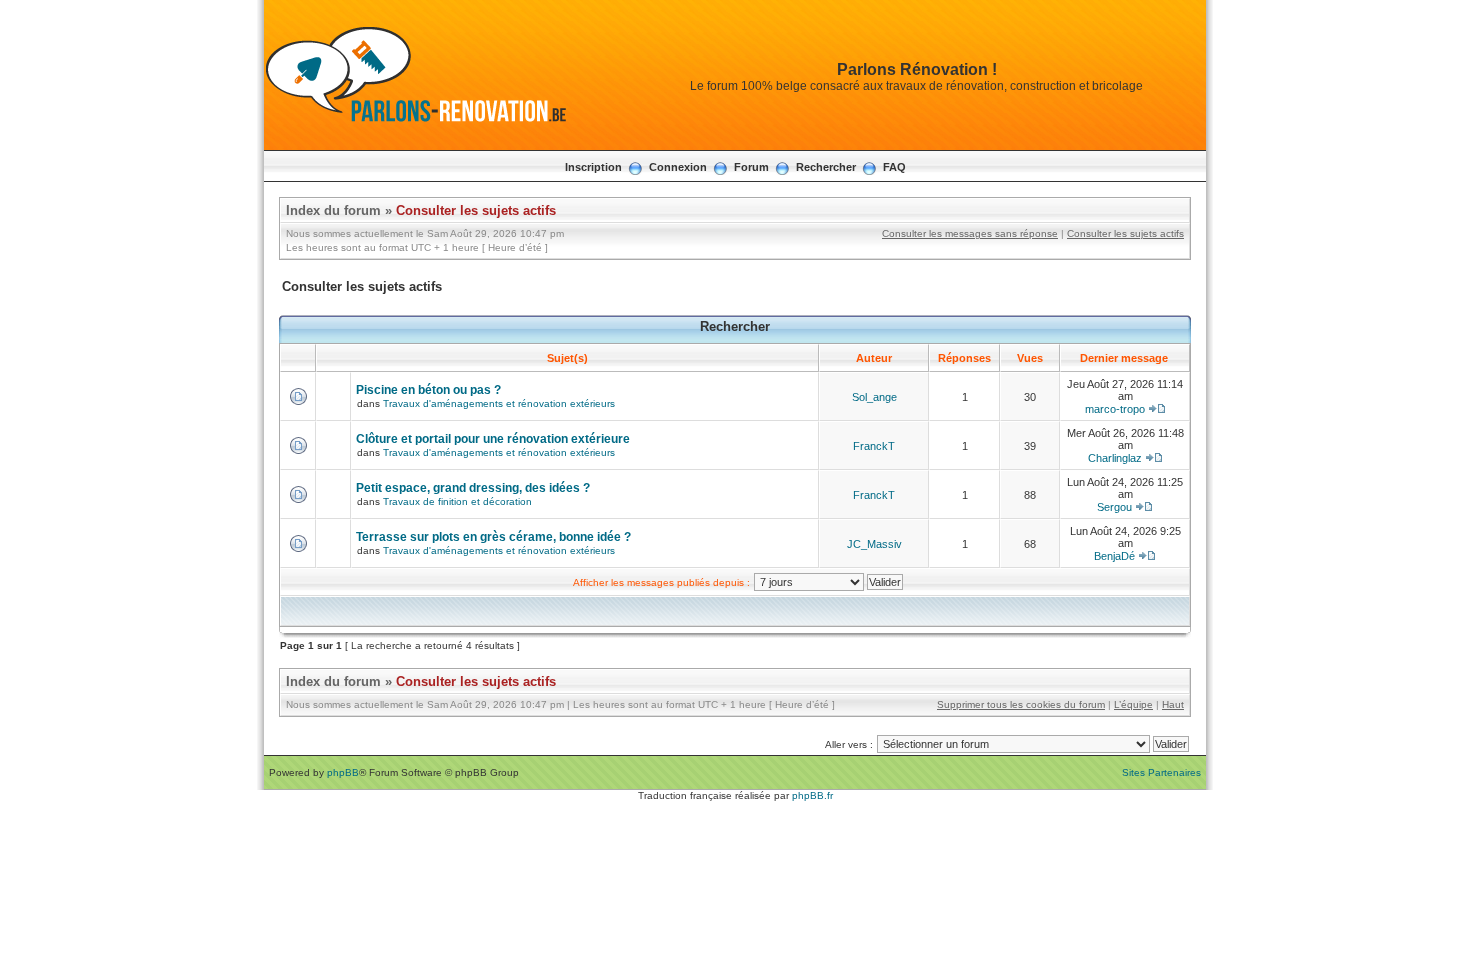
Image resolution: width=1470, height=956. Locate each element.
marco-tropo (1115, 409)
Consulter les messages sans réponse (970, 233)
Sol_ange (874, 397)
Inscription (593, 167)
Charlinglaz (1115, 458)
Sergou (1114, 507)
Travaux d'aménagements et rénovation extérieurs (499, 403)
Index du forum (333, 210)
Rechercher (826, 167)
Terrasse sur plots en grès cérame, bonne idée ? (493, 537)
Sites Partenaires (1161, 772)
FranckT (874, 446)
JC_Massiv (874, 544)
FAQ (894, 167)
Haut (1173, 704)
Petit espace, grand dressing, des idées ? (473, 488)
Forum (751, 167)
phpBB (343, 772)
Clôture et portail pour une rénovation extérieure (493, 439)
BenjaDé (1114, 556)
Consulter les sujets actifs (476, 210)
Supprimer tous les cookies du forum (1021, 704)
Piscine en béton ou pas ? (428, 390)
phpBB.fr (812, 795)
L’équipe (1133, 704)
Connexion (678, 167)
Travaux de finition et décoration (457, 501)
